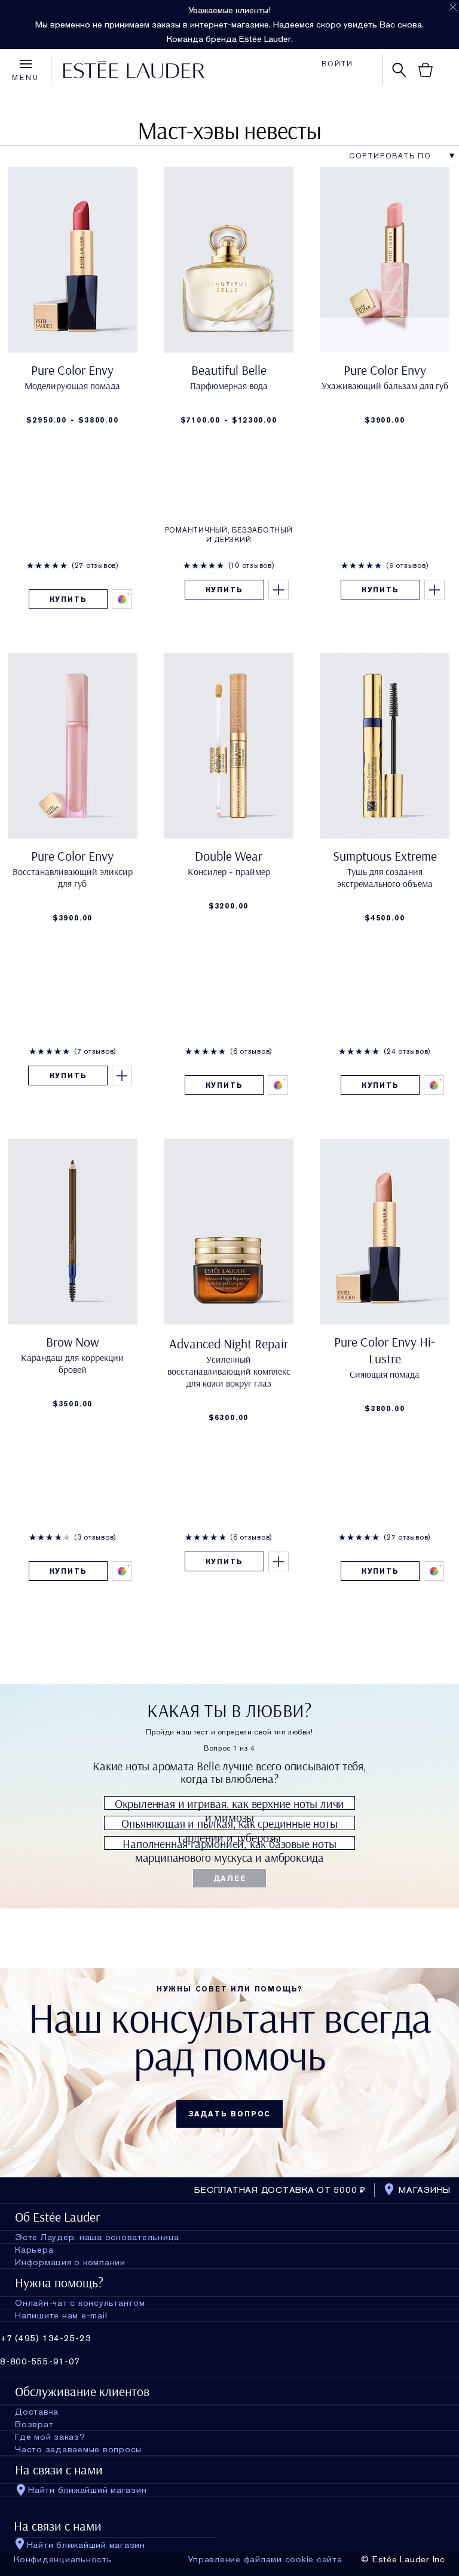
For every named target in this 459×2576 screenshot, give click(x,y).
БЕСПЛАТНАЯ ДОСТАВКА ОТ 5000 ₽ (280, 2190)
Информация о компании (70, 2262)
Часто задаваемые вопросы (78, 2449)
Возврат (34, 2424)
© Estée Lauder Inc (403, 2559)
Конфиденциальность (63, 2559)
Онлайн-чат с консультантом (80, 2303)
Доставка (37, 2412)
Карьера (34, 2250)
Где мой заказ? (50, 2437)
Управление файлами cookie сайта (265, 2559)
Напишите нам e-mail (61, 2315)
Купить (68, 599)
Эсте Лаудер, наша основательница (97, 2237)
